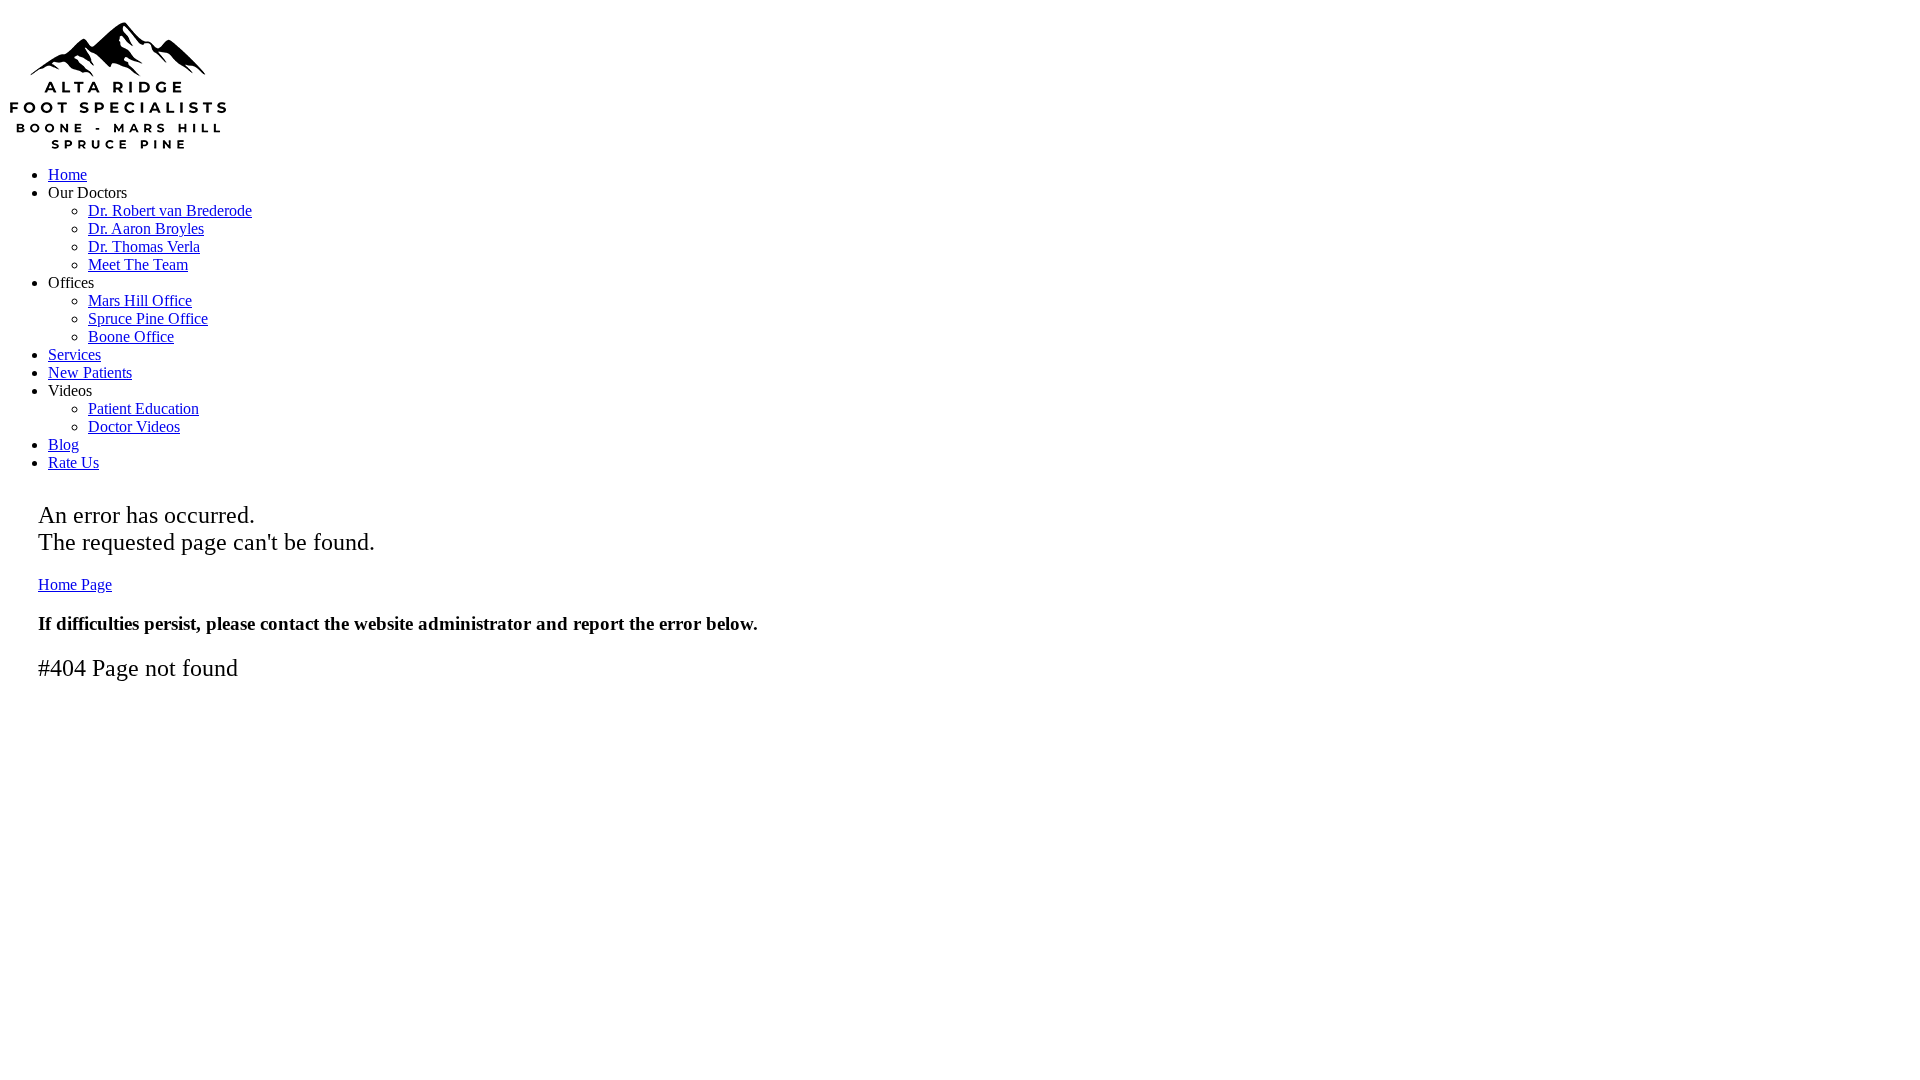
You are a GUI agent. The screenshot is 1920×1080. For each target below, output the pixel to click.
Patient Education (143, 408)
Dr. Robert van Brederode (170, 210)
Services (74, 354)
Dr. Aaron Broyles (146, 228)
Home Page (75, 584)
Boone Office (131, 336)
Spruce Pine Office (148, 318)
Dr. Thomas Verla (144, 246)
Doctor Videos (134, 426)
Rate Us (73, 462)
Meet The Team (138, 264)
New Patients (90, 372)
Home (67, 174)
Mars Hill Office (140, 300)
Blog (63, 444)
